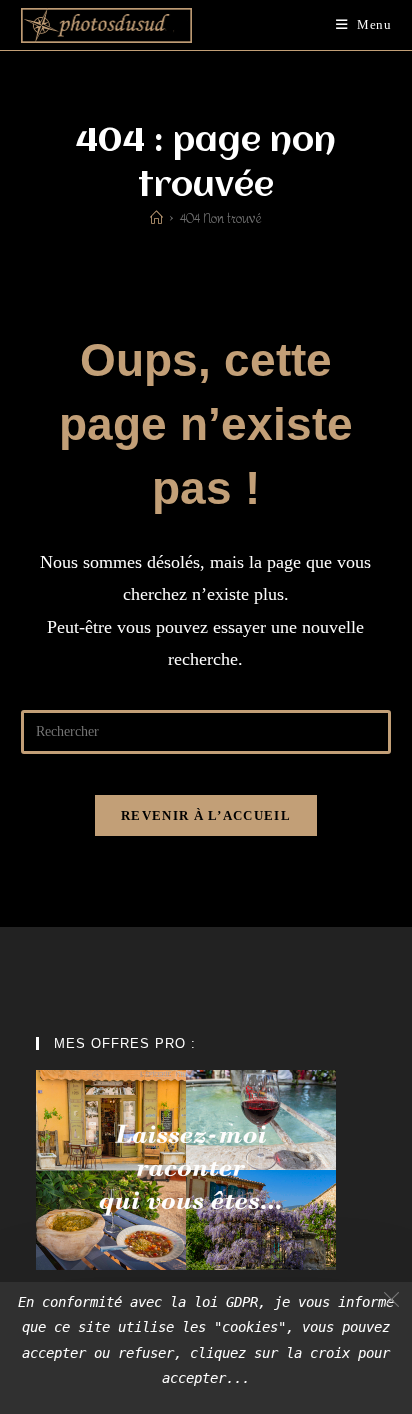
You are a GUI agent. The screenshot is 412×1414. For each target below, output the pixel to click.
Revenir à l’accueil (206, 815)
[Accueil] (156, 218)
